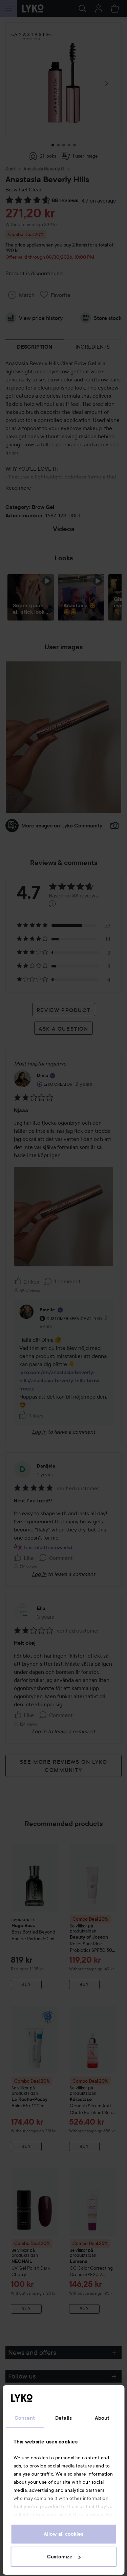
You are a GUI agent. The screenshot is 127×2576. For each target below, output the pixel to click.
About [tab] (102, 2418)
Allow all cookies (63, 2534)
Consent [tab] (25, 2418)
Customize (60, 2557)
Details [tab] (63, 2418)
